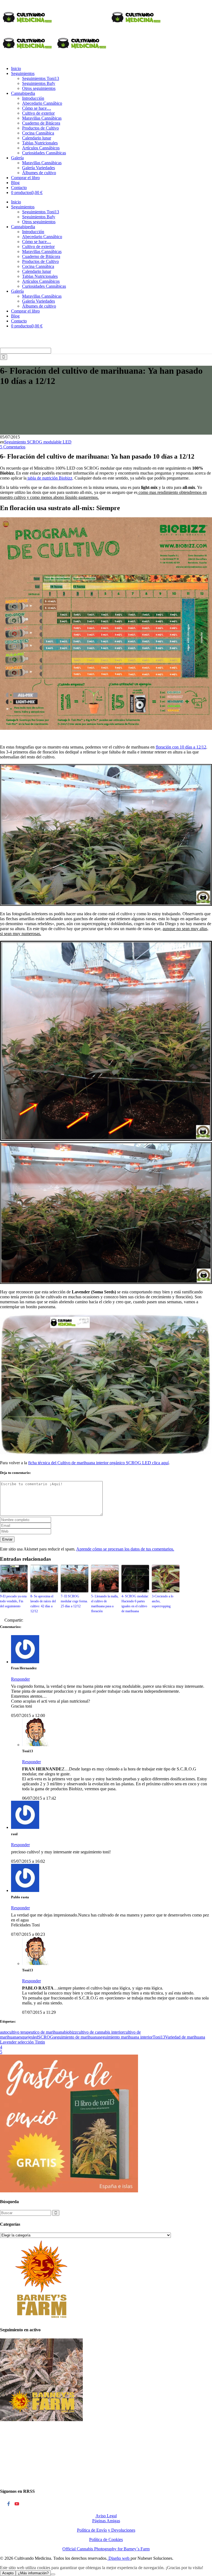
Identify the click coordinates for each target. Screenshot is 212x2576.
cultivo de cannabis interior (100, 2032)
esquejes (26, 2037)
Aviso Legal (106, 2516)
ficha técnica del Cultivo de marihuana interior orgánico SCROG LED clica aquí (98, 1463)
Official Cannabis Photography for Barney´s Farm (106, 2549)
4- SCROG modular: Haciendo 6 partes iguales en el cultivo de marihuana (135, 1604)
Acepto (8, 2573)
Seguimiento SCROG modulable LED (38, 442)
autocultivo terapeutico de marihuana (32, 2032)
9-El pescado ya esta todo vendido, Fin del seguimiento (13, 1601)
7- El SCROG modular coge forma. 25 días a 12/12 (74, 1601)
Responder (20, 1679)
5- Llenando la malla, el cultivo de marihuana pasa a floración (105, 1604)
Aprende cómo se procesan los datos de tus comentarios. (125, 1549)
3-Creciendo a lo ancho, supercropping (163, 1601)
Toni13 (159, 2037)
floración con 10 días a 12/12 (181, 747)
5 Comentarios (13, 447)
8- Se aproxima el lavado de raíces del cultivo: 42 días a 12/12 (43, 1604)
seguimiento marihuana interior (126, 2037)
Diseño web (119, 2558)
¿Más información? (33, 2573)
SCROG (46, 2037)
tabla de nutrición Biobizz (49, 478)
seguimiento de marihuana (76, 2037)
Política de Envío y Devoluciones (106, 2530)
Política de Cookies (106, 2539)
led (35, 2037)
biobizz (70, 2032)
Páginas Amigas (106, 2521)
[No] (53, 2574)
